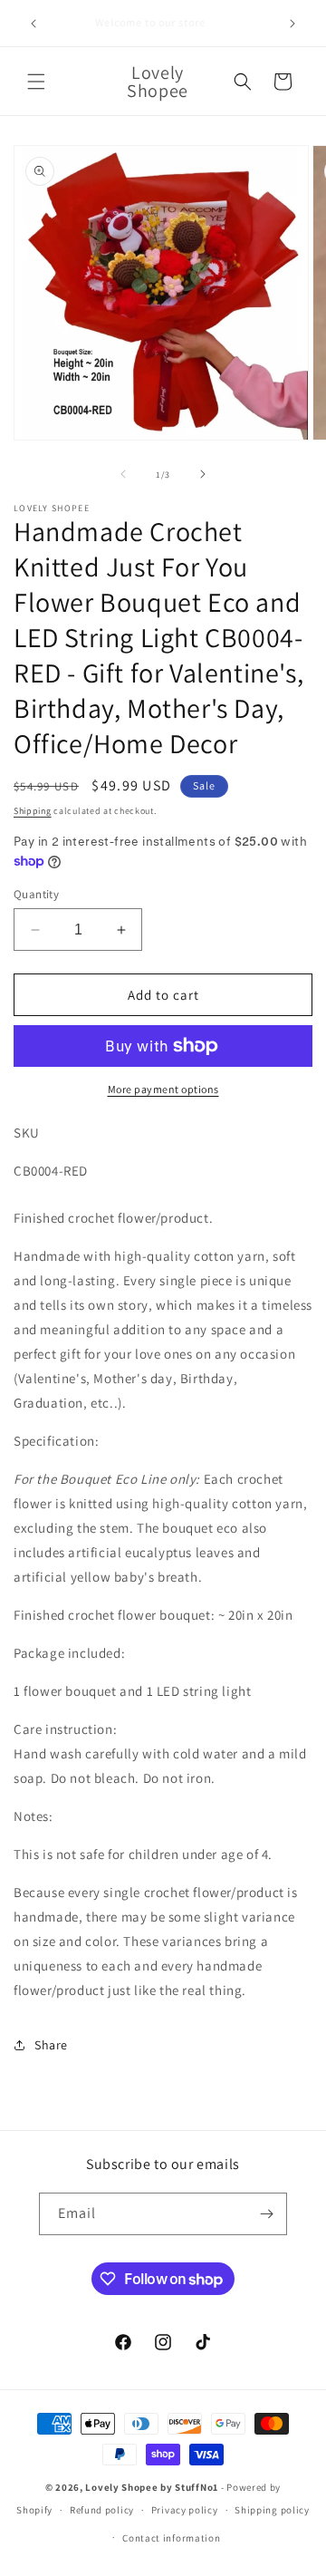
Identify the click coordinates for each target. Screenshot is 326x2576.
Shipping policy (272, 2510)
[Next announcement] (292, 24)
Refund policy (102, 2510)
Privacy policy (185, 2510)
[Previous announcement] (34, 24)
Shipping (33, 811)
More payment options (163, 1089)
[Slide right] (203, 474)
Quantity (36, 894)
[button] (36, 82)
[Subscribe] (266, 2214)
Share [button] (51, 2045)
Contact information (171, 2538)
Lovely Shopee (121, 2487)
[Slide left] (123, 474)
